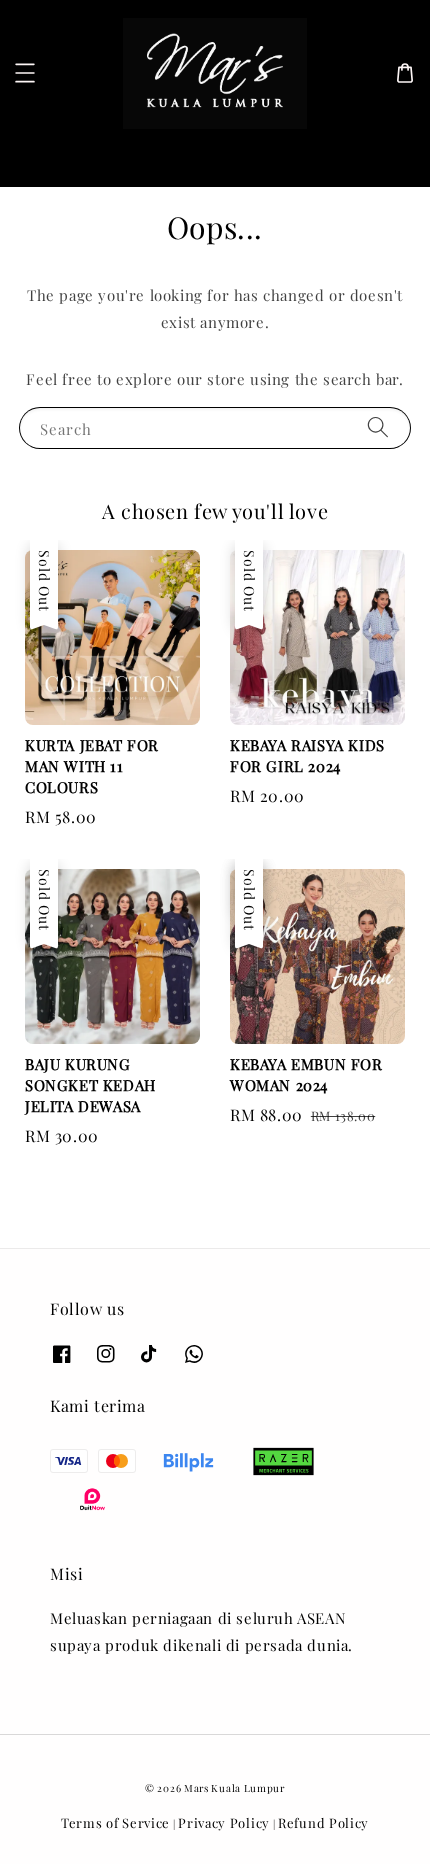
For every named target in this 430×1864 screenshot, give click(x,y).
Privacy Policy (224, 1822)
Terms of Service (115, 1822)
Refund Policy (323, 1822)
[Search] (383, 155)
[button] (25, 73)
